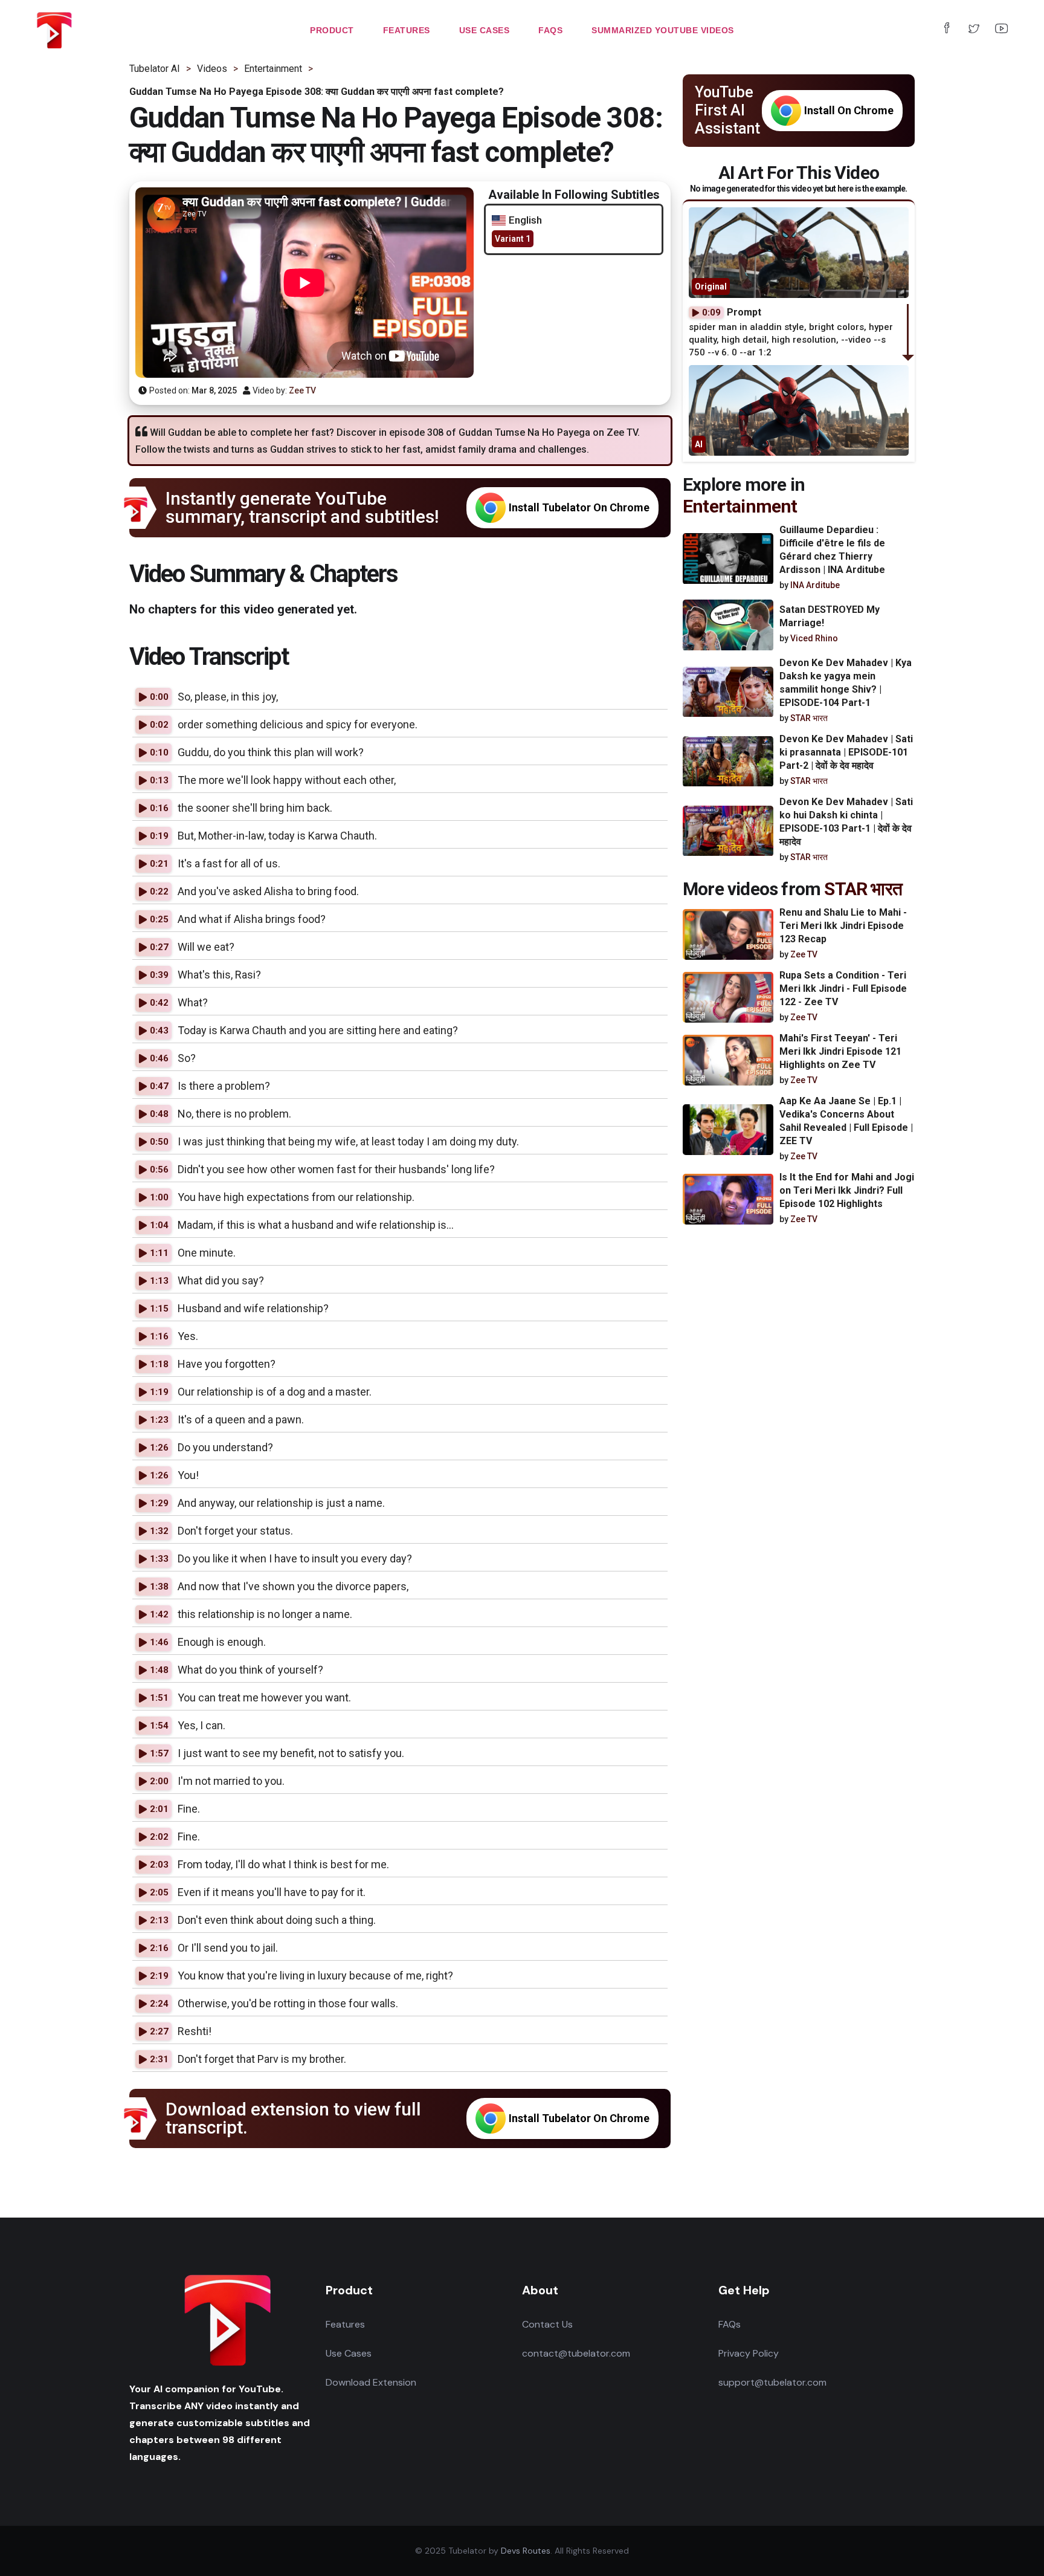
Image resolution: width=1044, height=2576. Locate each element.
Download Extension (371, 2382)
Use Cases (349, 2353)
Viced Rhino (814, 639)
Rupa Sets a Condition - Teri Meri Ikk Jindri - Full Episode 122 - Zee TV (843, 989)
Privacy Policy (749, 2353)
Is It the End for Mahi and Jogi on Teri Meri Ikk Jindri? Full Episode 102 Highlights (847, 1190)
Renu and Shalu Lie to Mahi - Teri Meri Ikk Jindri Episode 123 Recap (843, 926)
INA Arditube (815, 585)
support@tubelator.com (772, 2382)
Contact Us (547, 2324)
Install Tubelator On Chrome (579, 507)
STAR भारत (809, 719)
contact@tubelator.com (576, 2353)
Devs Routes (526, 2551)
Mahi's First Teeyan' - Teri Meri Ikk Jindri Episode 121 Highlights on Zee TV (840, 1051)
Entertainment (740, 506)
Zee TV (302, 390)
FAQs (730, 2324)
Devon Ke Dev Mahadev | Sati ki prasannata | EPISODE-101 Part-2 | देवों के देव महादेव (846, 753)
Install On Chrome (849, 110)
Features (345, 2324)
